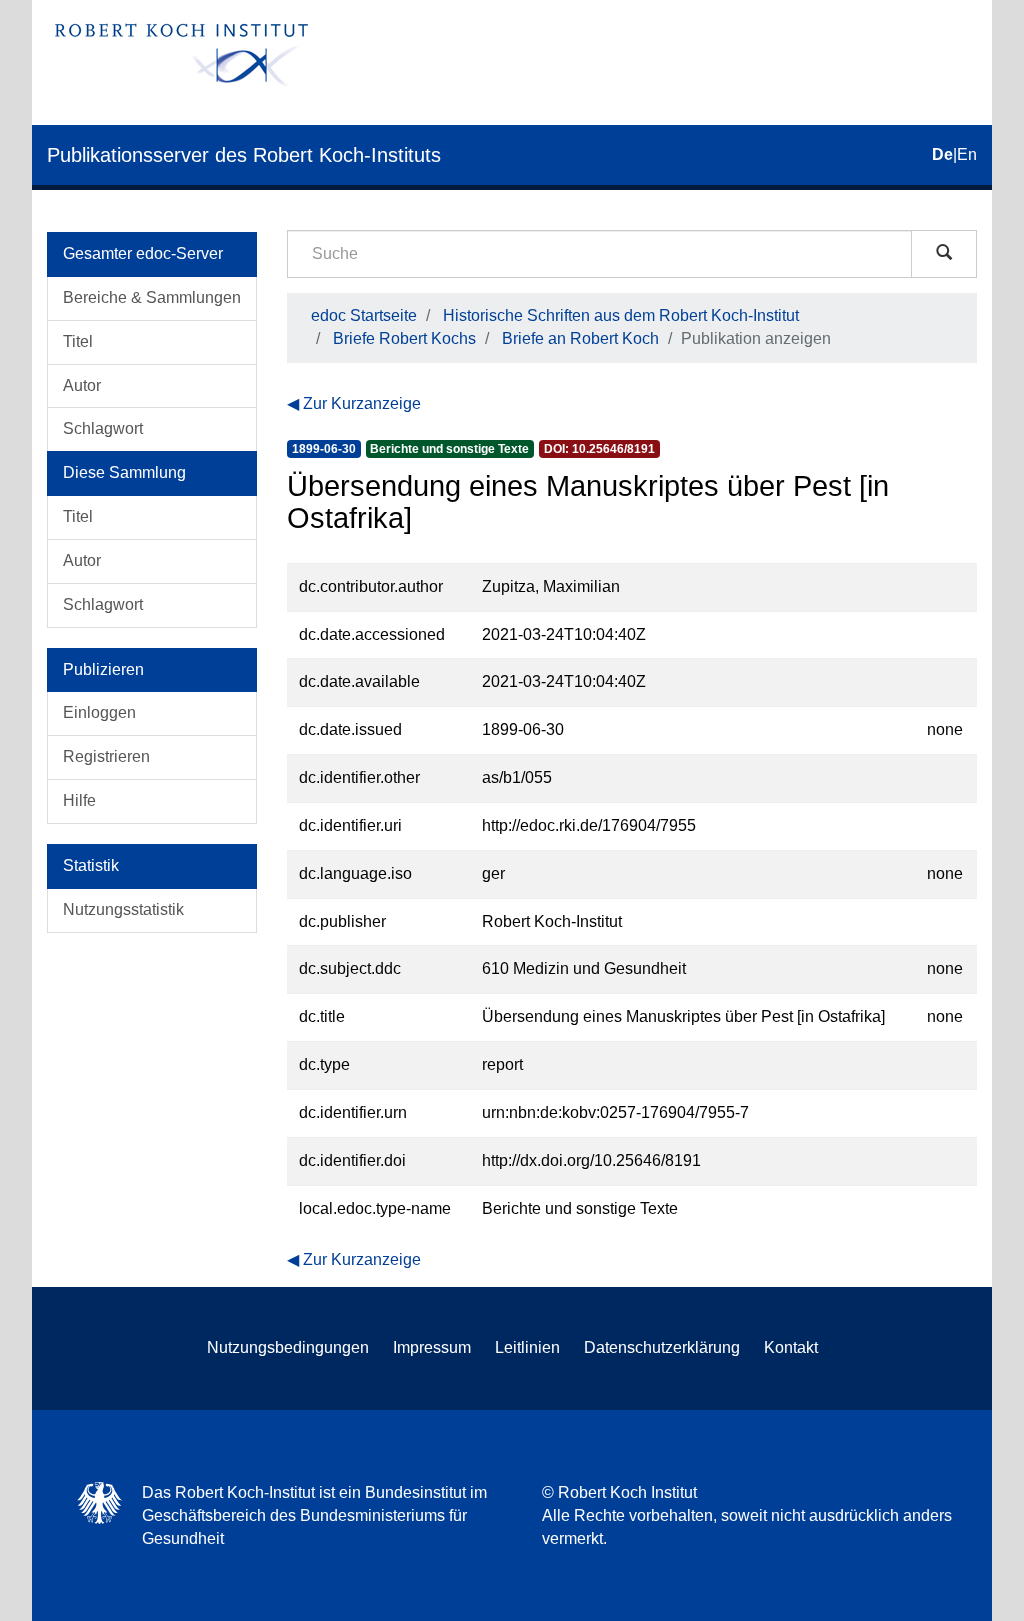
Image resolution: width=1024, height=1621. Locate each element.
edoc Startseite (364, 315)
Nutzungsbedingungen (288, 1347)
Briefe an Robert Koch (580, 338)
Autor (82, 385)
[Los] (944, 254)
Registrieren (106, 756)
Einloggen (99, 712)
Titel (78, 341)
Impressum (432, 1347)
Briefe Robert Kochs (404, 338)
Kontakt (791, 1347)
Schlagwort (103, 428)
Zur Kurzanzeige (362, 403)
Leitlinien (527, 1347)
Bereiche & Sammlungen (152, 297)
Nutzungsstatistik (123, 909)
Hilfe (79, 800)
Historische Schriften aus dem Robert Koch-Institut (621, 315)
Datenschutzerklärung (662, 1347)
